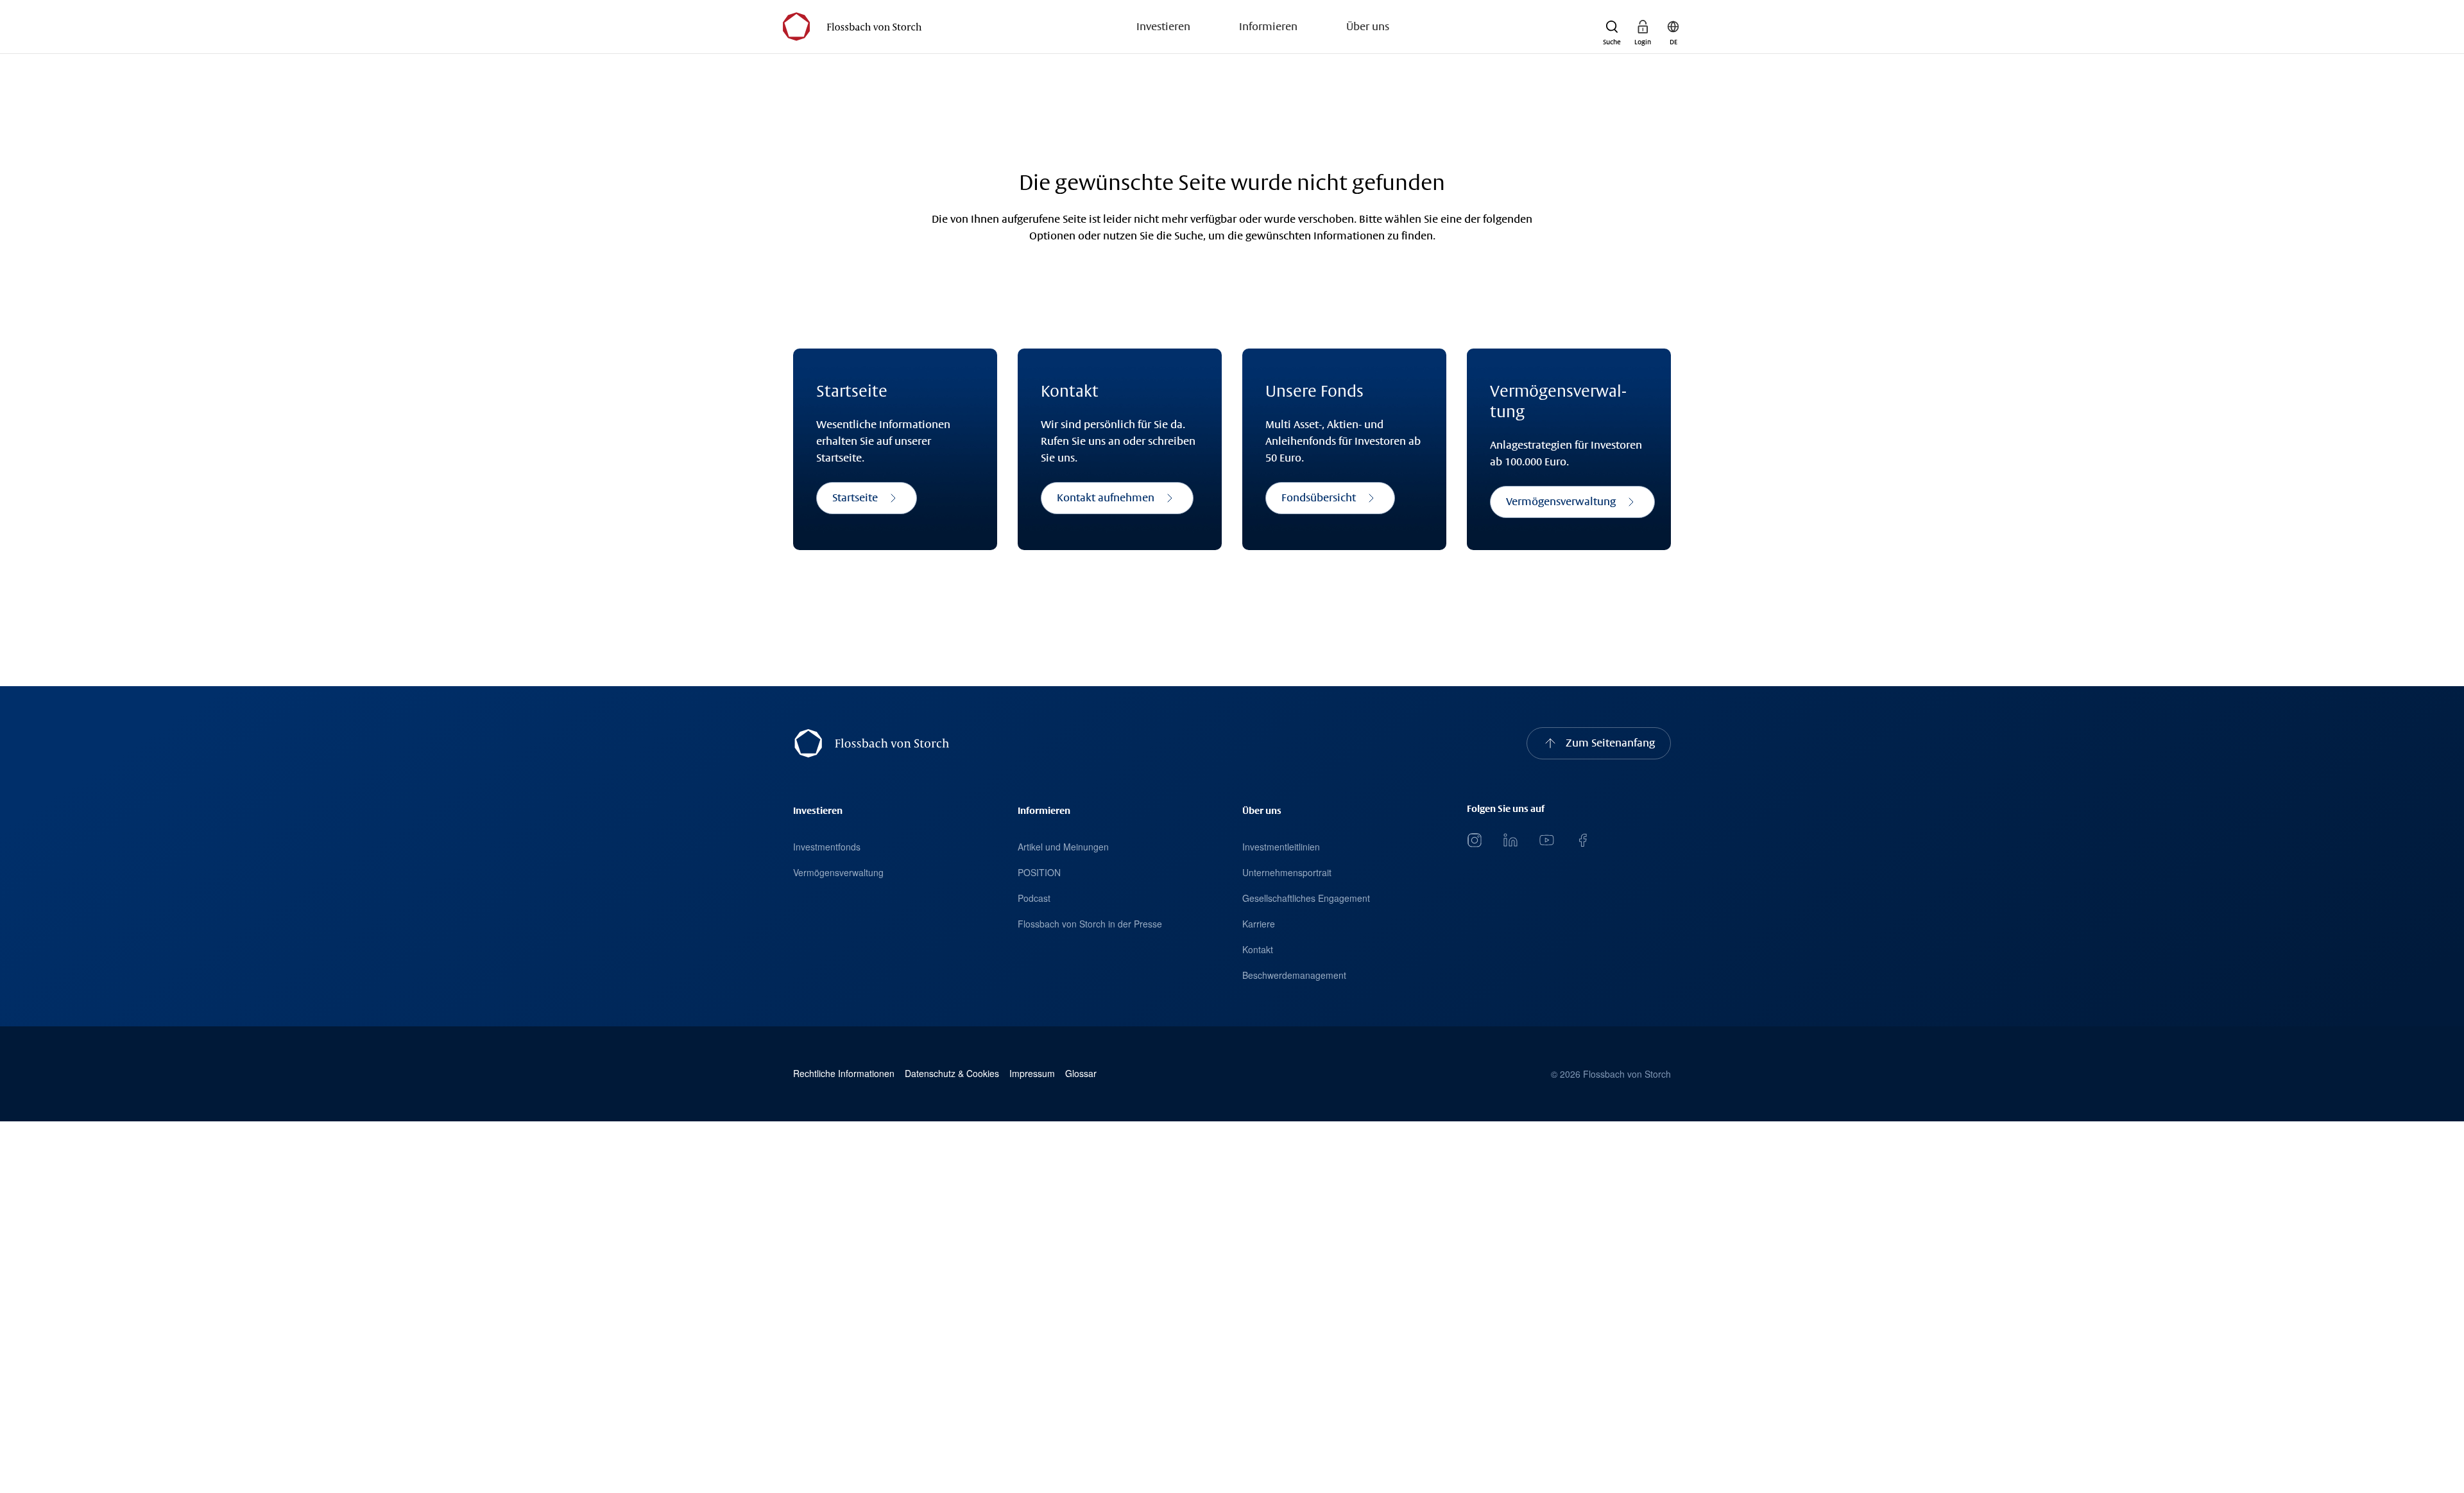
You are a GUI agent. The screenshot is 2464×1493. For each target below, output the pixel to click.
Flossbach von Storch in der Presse (1090, 924)
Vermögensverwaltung (838, 872)
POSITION (1039, 872)
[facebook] (1582, 840)
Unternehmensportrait (1287, 872)
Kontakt (1258, 949)
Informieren (1268, 27)
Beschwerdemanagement (1294, 975)
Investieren (1163, 27)
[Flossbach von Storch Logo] (852, 27)
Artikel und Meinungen (1063, 847)
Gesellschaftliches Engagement (1306, 898)
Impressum (1032, 1074)
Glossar (1081, 1074)
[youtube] (1546, 840)
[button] (1612, 27)
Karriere (1259, 924)
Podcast (1034, 898)
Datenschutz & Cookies (952, 1074)
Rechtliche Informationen (844, 1074)
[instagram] (1475, 840)
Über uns (1368, 27)
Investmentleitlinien (1281, 847)
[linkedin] (1510, 840)
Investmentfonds (827, 847)
